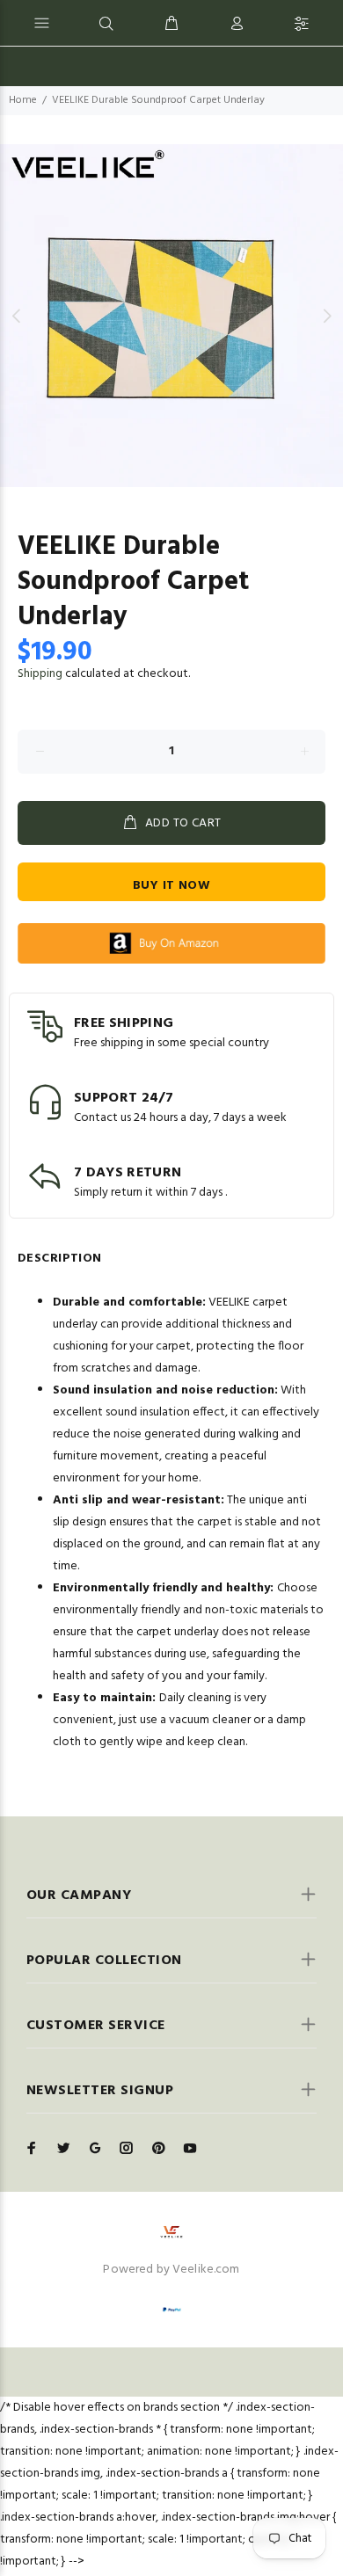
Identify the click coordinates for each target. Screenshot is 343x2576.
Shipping (40, 674)
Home (23, 100)
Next (326, 316)
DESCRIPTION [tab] (60, 1259)
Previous (17, 316)
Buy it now (171, 886)
